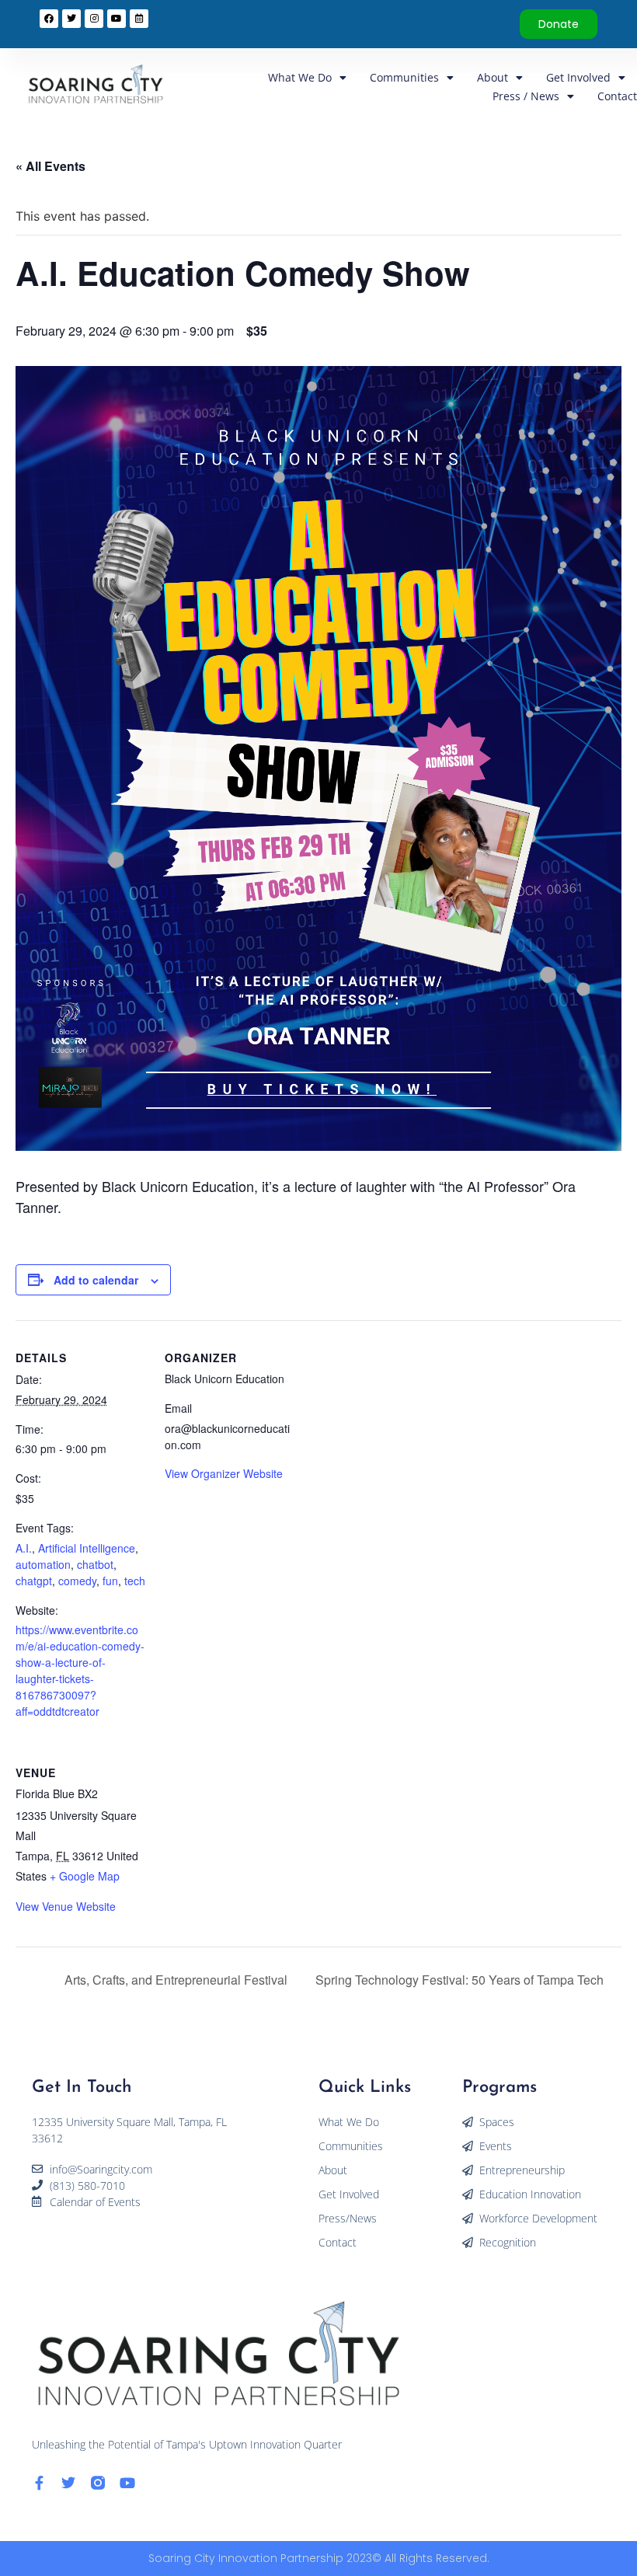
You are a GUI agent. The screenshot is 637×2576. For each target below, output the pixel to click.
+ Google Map (85, 1876)
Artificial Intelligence (87, 1548)
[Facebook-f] (39, 2483)
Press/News (348, 2218)
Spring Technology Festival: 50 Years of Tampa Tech (461, 1980)
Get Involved (578, 77)
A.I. (24, 1548)
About (493, 77)
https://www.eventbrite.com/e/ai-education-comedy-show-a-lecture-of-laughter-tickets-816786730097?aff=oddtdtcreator (80, 1670)
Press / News (526, 96)
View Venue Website (66, 1906)
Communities (404, 77)
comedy (77, 1581)
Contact (617, 96)
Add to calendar (96, 1280)
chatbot (95, 1564)
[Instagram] (94, 19)
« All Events (50, 166)
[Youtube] (127, 2483)
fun (110, 1581)
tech (135, 1581)
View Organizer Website (224, 1473)
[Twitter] (68, 2483)
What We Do (300, 77)
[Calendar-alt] (139, 19)
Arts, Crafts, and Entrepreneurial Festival (174, 1980)
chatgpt (34, 1581)
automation (43, 1564)
